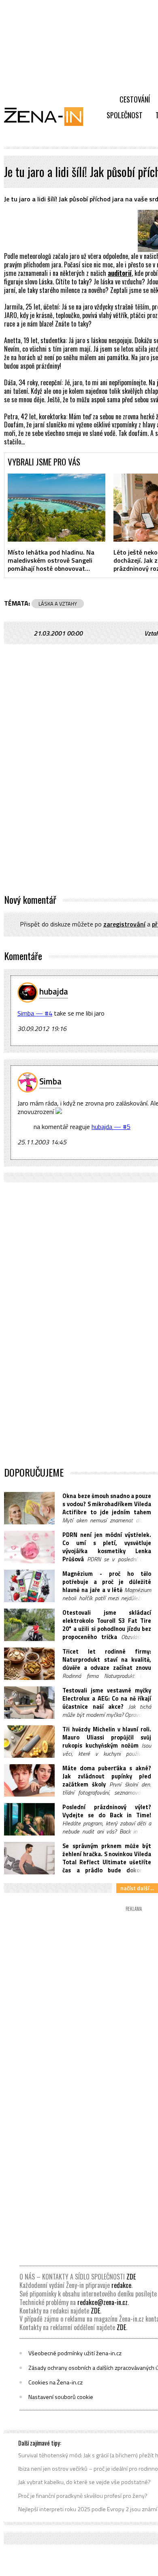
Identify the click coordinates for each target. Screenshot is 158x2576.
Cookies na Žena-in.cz (56, 2382)
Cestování (135, 99)
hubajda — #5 (111, 1127)
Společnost (125, 115)
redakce (121, 2285)
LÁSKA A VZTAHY (58, 604)
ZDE (131, 2277)
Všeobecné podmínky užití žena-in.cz (75, 2353)
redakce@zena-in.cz (102, 2302)
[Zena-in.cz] (49, 116)
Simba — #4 (35, 1013)
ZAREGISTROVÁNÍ (124, 924)
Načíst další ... (137, 1888)
